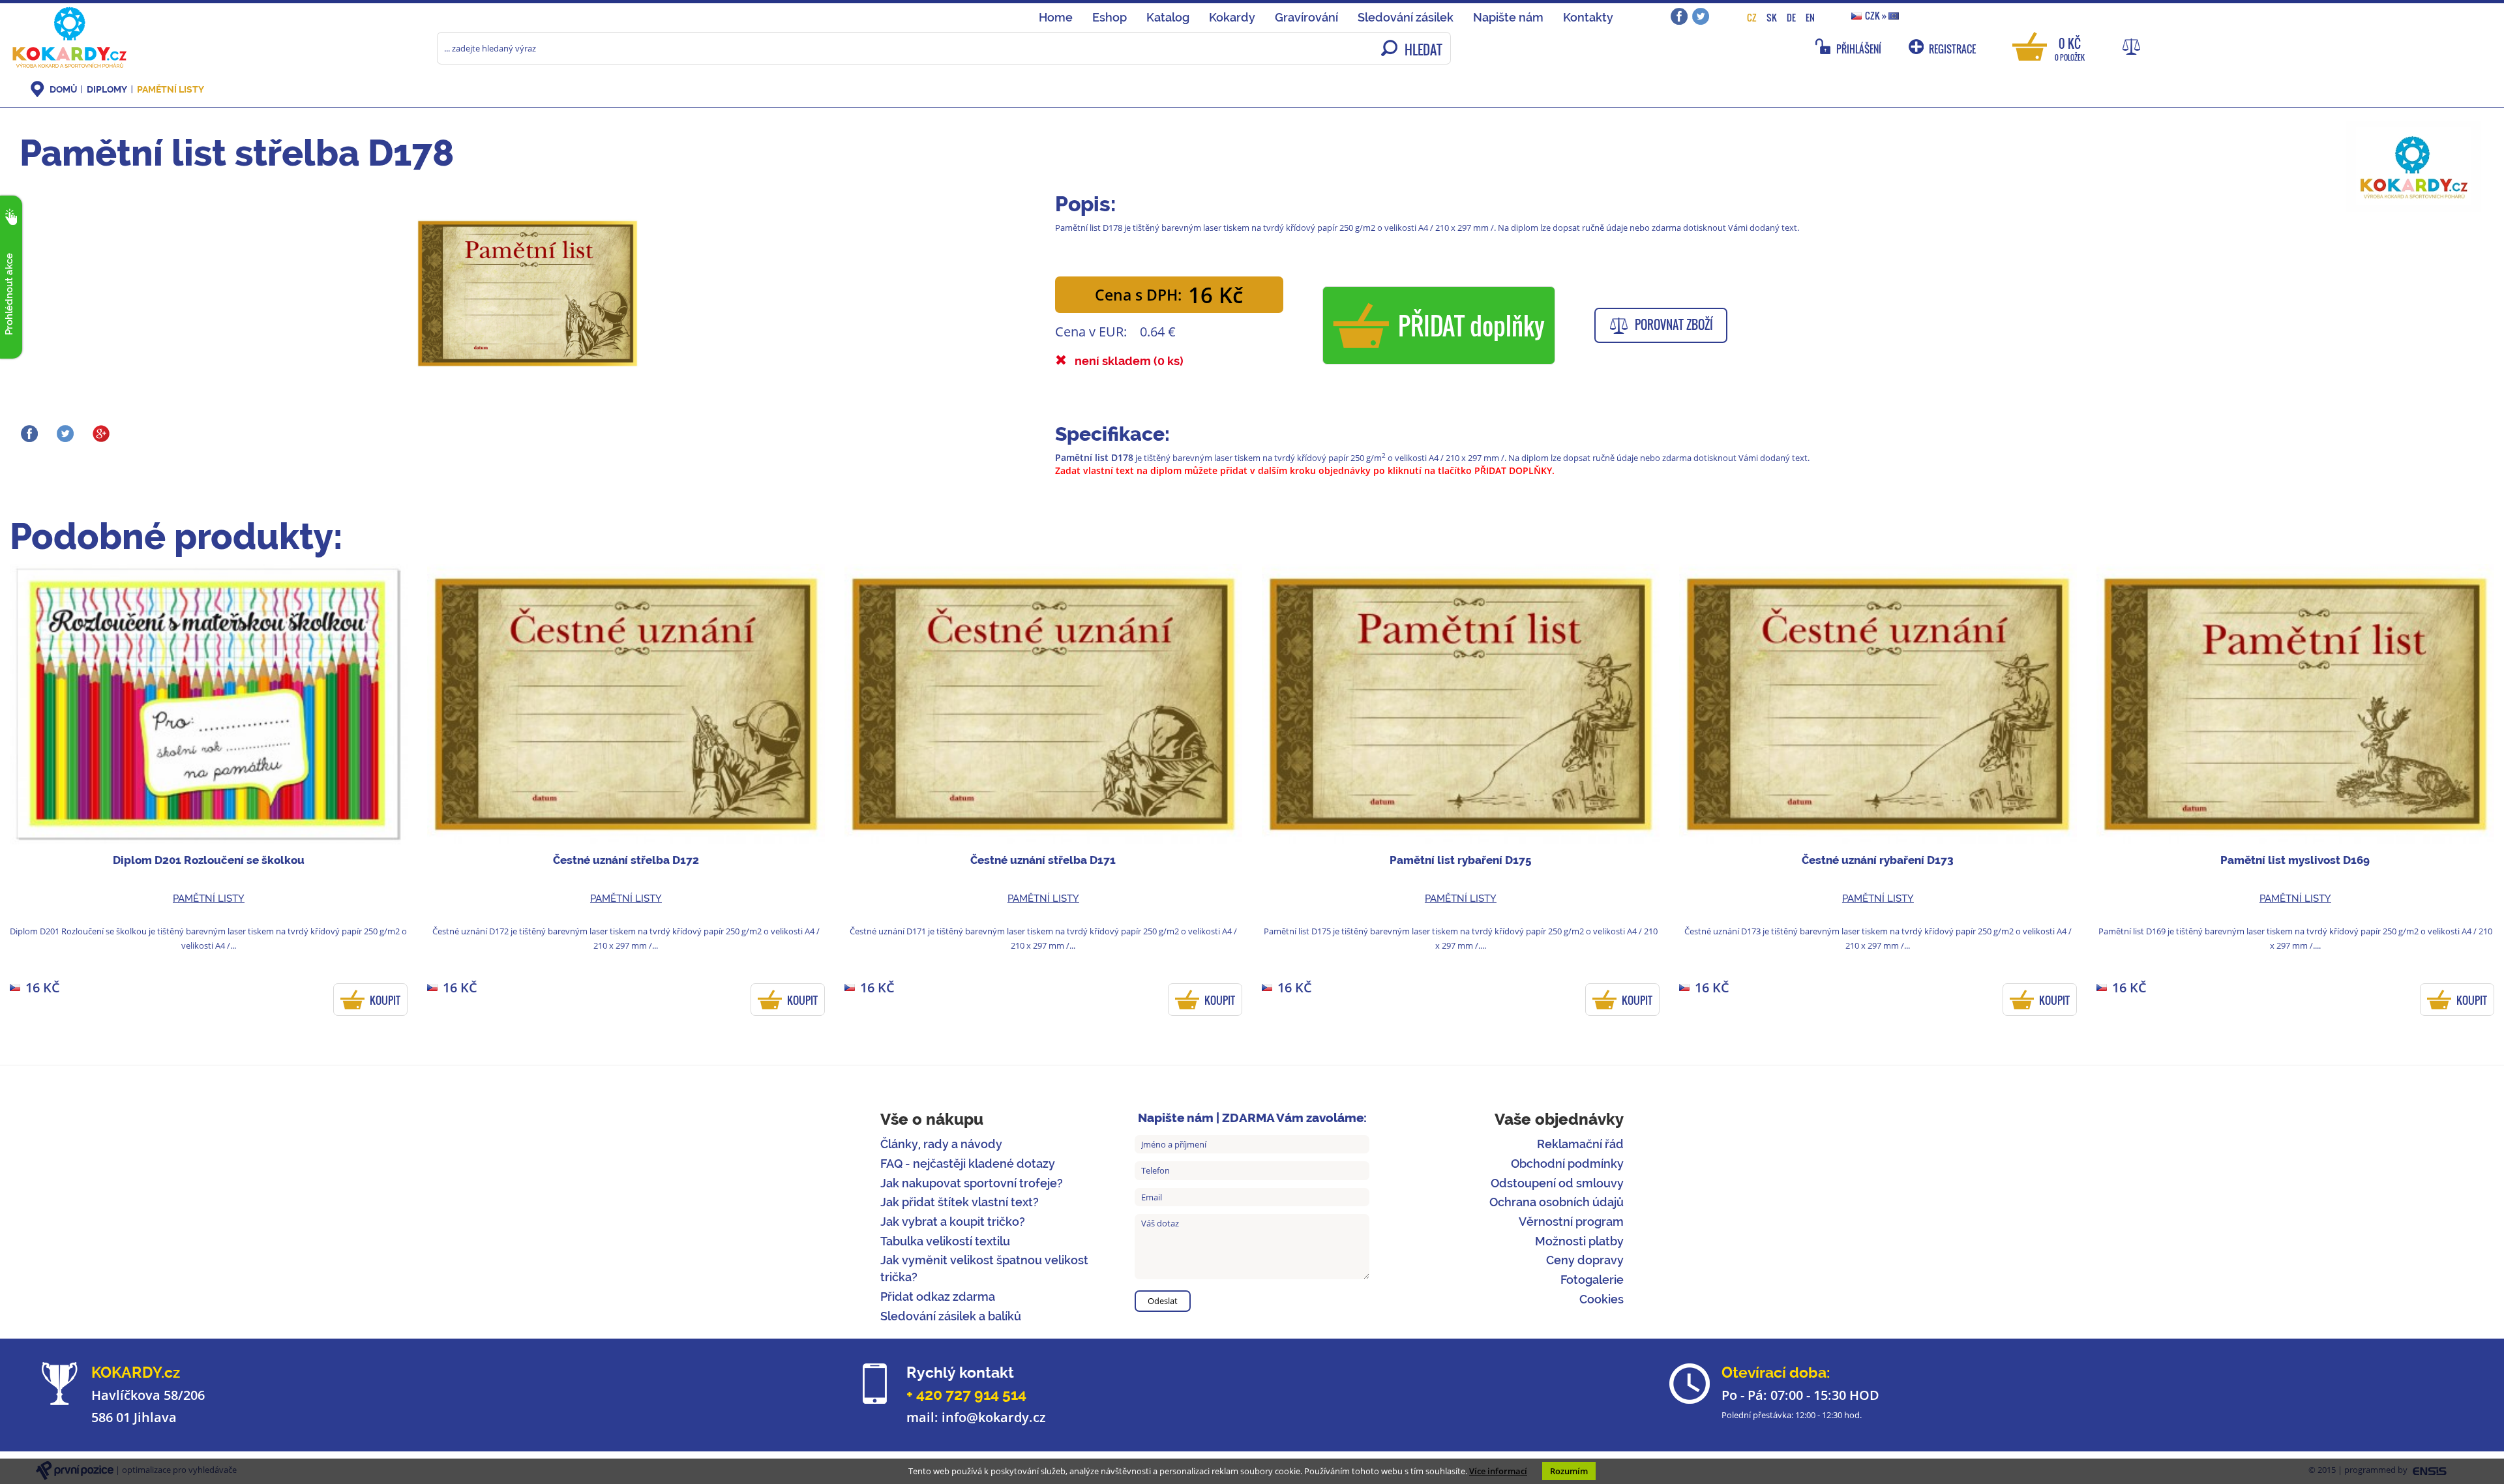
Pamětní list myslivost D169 (2295, 860)
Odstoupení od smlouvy (1557, 1183)
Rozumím (1569, 1471)
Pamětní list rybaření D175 (1460, 860)
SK (1772, 17)
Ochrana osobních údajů (1557, 1202)
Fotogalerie (1592, 1280)
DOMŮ (63, 89)
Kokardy (1232, 17)
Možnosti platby (1579, 1241)
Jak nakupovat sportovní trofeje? (972, 1183)
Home (1056, 17)
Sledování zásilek (1406, 17)
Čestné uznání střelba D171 (1043, 860)
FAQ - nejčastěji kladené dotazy (968, 1164)
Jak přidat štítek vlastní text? (960, 1202)
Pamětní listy (171, 89)
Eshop (1110, 17)
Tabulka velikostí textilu (945, 1241)
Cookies (1602, 1299)
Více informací (1498, 1471)
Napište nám (1508, 17)
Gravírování (1306, 17)
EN (1810, 17)
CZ (1752, 17)
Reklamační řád (1580, 1144)
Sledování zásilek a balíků (951, 1316)
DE (1791, 17)
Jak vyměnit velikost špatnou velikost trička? (984, 1269)
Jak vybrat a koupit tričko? (953, 1222)
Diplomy (107, 89)
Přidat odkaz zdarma (938, 1297)
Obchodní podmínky (1567, 1164)
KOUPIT (385, 1000)
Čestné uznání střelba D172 (626, 860)
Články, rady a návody (941, 1144)
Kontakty (1588, 17)
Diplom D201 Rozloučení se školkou (209, 860)
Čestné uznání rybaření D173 (1878, 860)
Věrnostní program (1571, 1222)
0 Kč (2070, 48)
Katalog (1168, 17)
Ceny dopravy (1585, 1260)
